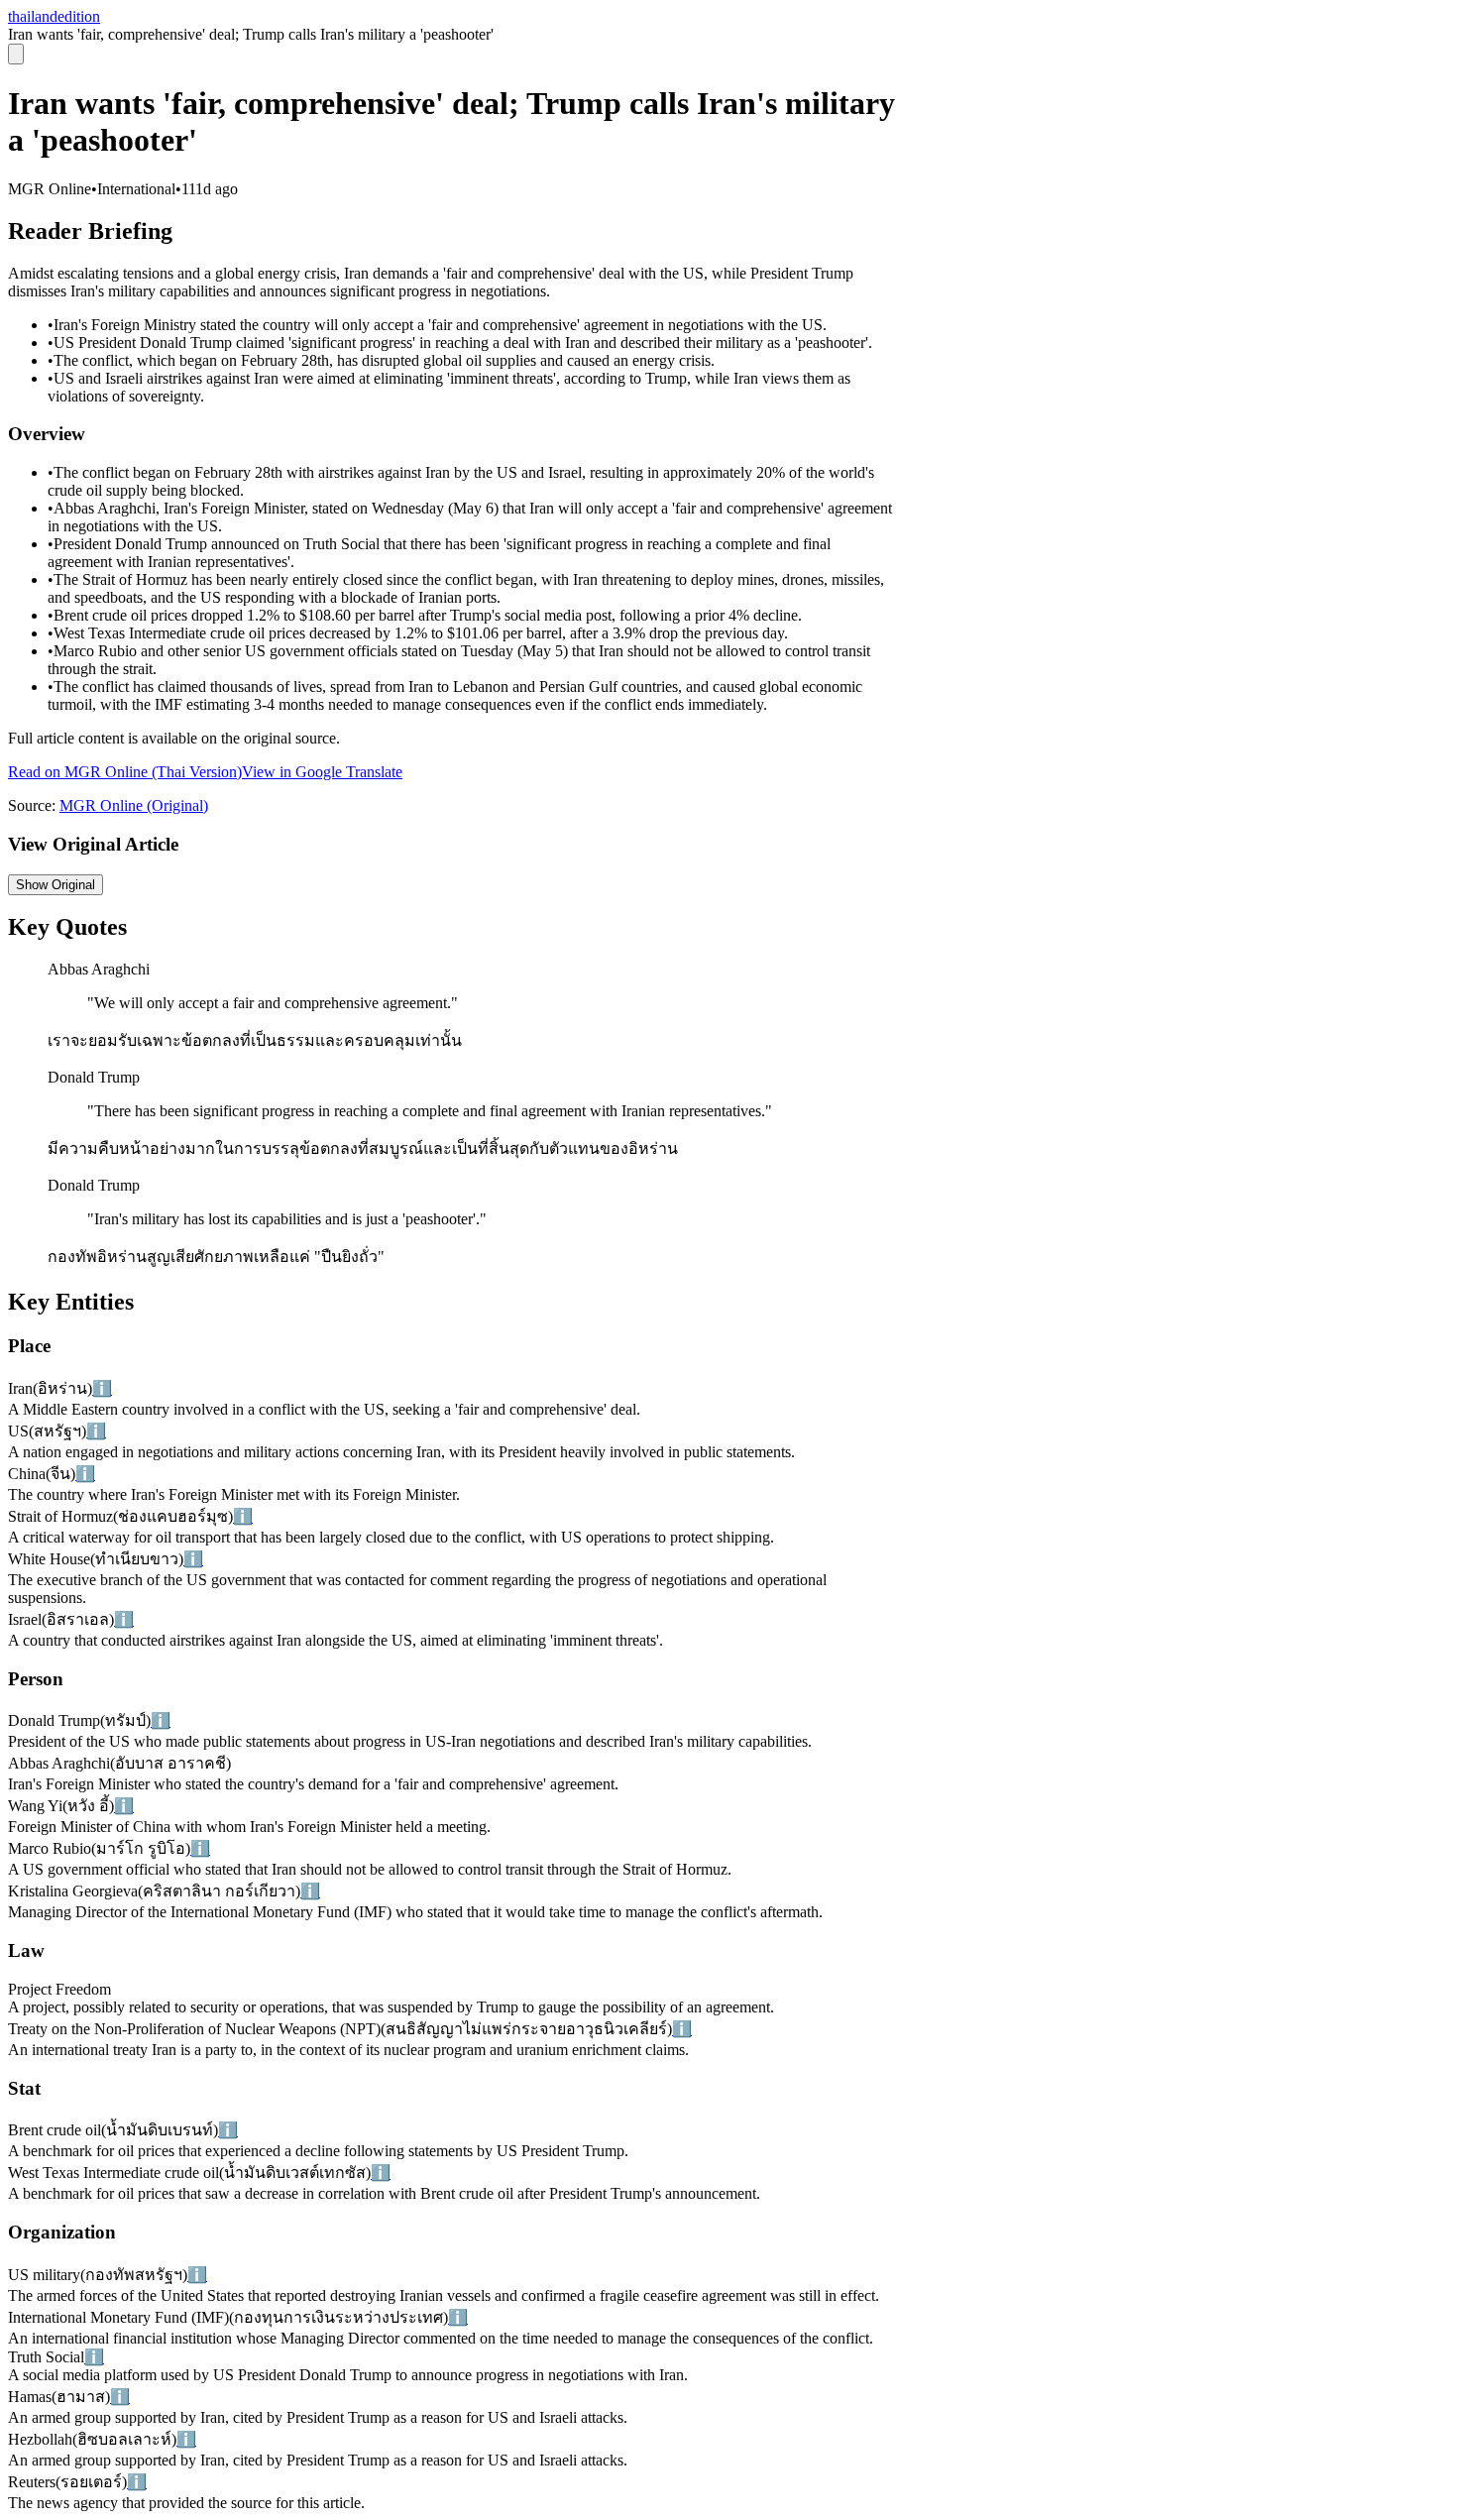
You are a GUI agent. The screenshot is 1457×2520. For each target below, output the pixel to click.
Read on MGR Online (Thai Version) (125, 772)
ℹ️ (102, 1388)
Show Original (56, 885)
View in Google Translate (322, 772)
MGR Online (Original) (134, 805)
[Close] (16, 54)
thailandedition (54, 16)
